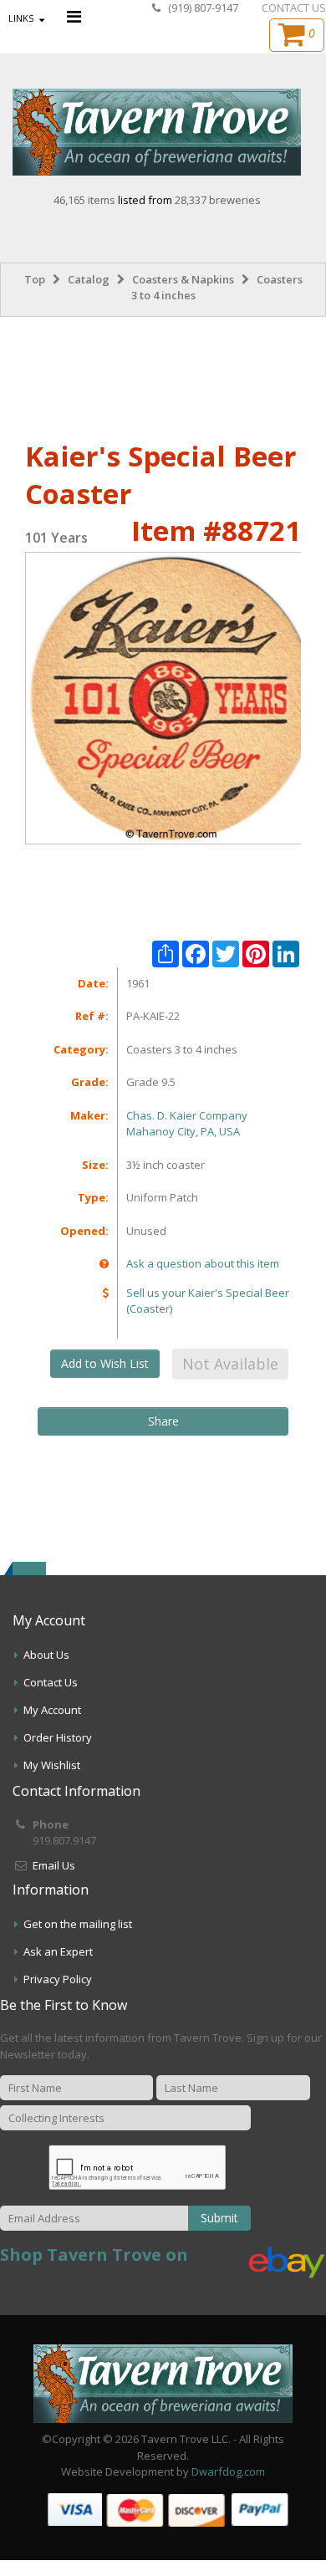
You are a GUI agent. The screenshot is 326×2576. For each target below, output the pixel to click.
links (21, 18)
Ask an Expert (58, 1951)
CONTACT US (294, 8)
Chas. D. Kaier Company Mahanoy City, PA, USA (187, 1124)
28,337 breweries (218, 200)
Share (163, 1421)
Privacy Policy (58, 1979)
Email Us (54, 1865)
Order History (58, 1737)
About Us (46, 1655)
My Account (52, 1710)
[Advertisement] (163, 375)
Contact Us (51, 1682)
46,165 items (86, 200)
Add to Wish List (105, 1363)
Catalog (89, 279)
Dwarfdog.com (228, 2471)
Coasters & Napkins (183, 279)
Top (35, 279)
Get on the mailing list (78, 1924)
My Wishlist (52, 1765)
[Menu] (74, 16)
